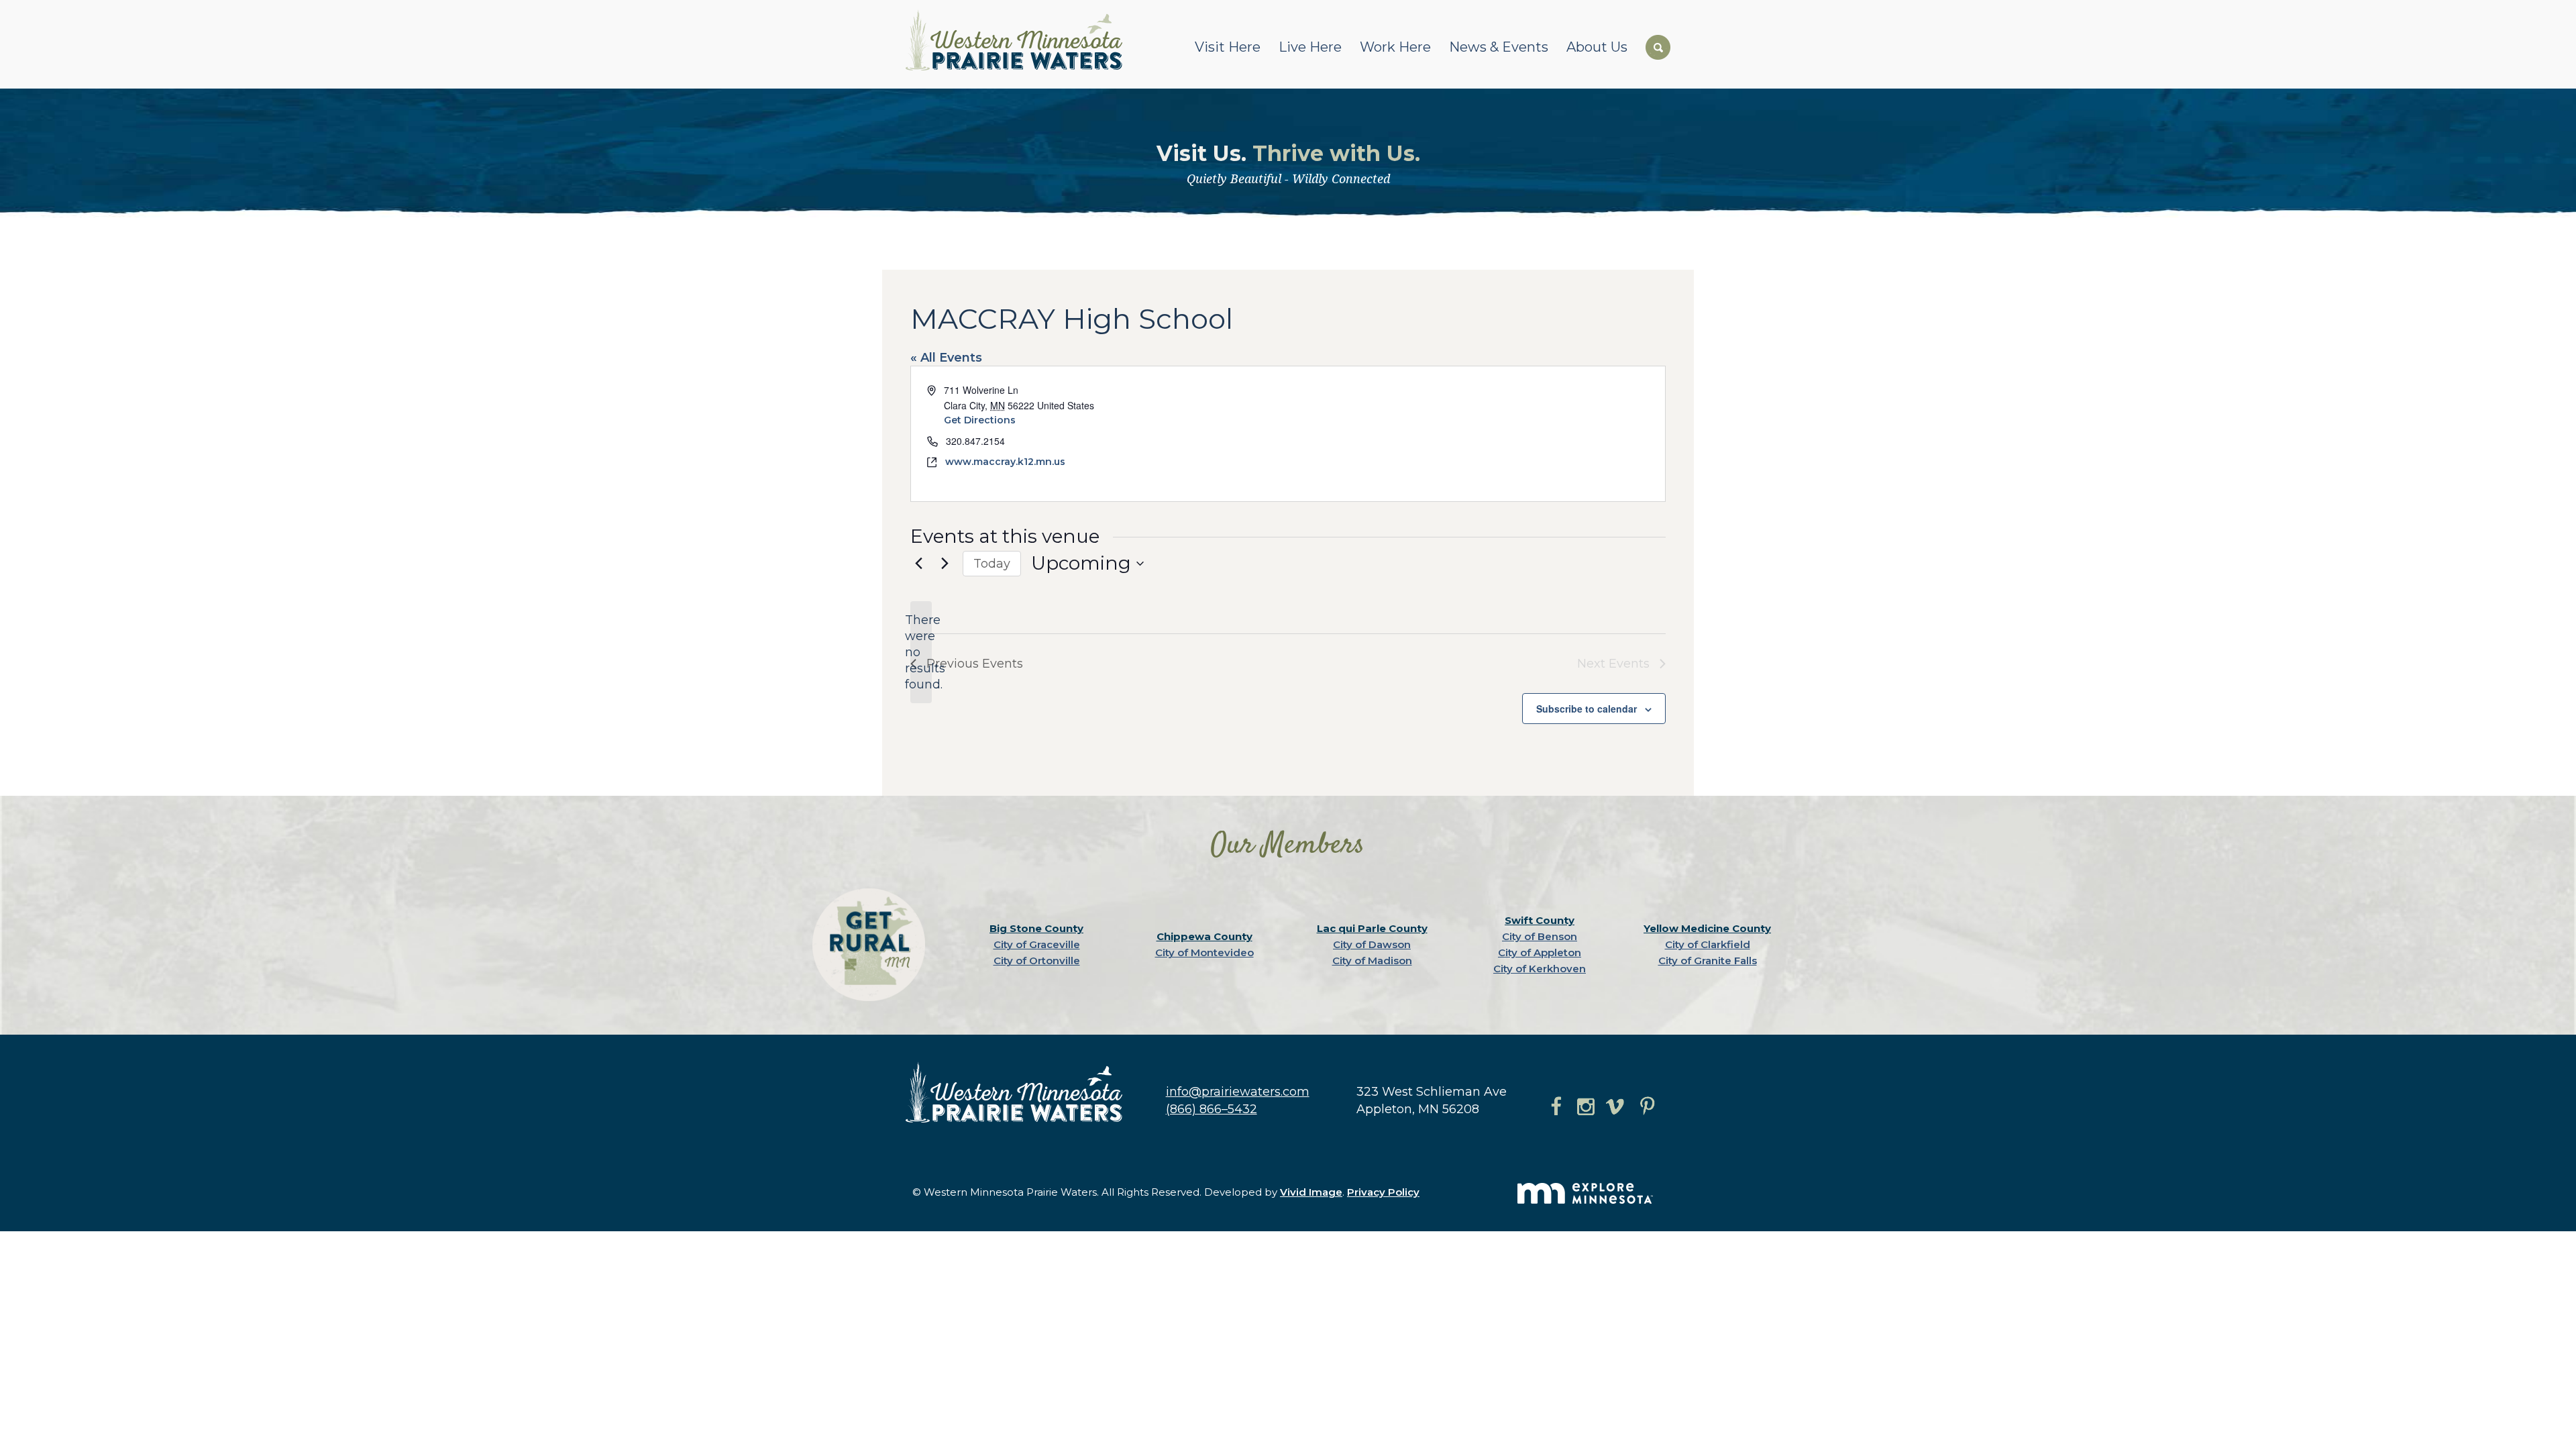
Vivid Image (1311, 1192)
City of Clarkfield (1708, 944)
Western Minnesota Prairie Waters (1017, 40)
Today (992, 564)
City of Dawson (1372, 944)
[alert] (921, 652)
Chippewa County (1204, 936)
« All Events (946, 358)
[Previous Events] (918, 564)
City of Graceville (1037, 944)
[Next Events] (945, 564)
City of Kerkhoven (1540, 969)
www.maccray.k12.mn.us (1005, 462)
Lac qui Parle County (1372, 928)
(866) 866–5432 (1212, 1109)
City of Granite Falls (1708, 961)
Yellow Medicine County (1707, 928)
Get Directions (980, 420)
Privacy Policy (1383, 1192)
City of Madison (1372, 961)
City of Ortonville (1037, 961)
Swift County (1540, 920)
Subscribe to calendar (1587, 709)
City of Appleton (1540, 952)
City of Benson (1540, 936)
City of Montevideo (1204, 952)
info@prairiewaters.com (1238, 1092)
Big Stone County (1036, 928)
